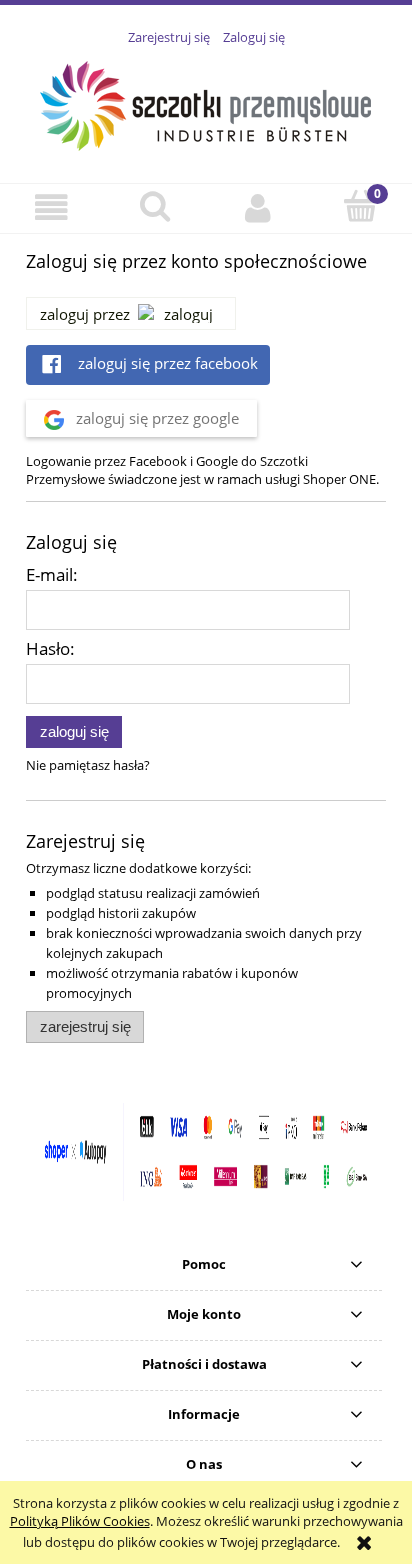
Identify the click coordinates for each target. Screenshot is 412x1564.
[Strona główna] (206, 103)
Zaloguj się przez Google (155, 418)
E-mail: (52, 574)
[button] (51, 207)
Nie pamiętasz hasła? (88, 765)
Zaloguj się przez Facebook (166, 363)
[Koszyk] (360, 206)
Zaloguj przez (85, 314)
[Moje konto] (257, 207)
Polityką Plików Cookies (80, 1521)
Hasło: (50, 648)
